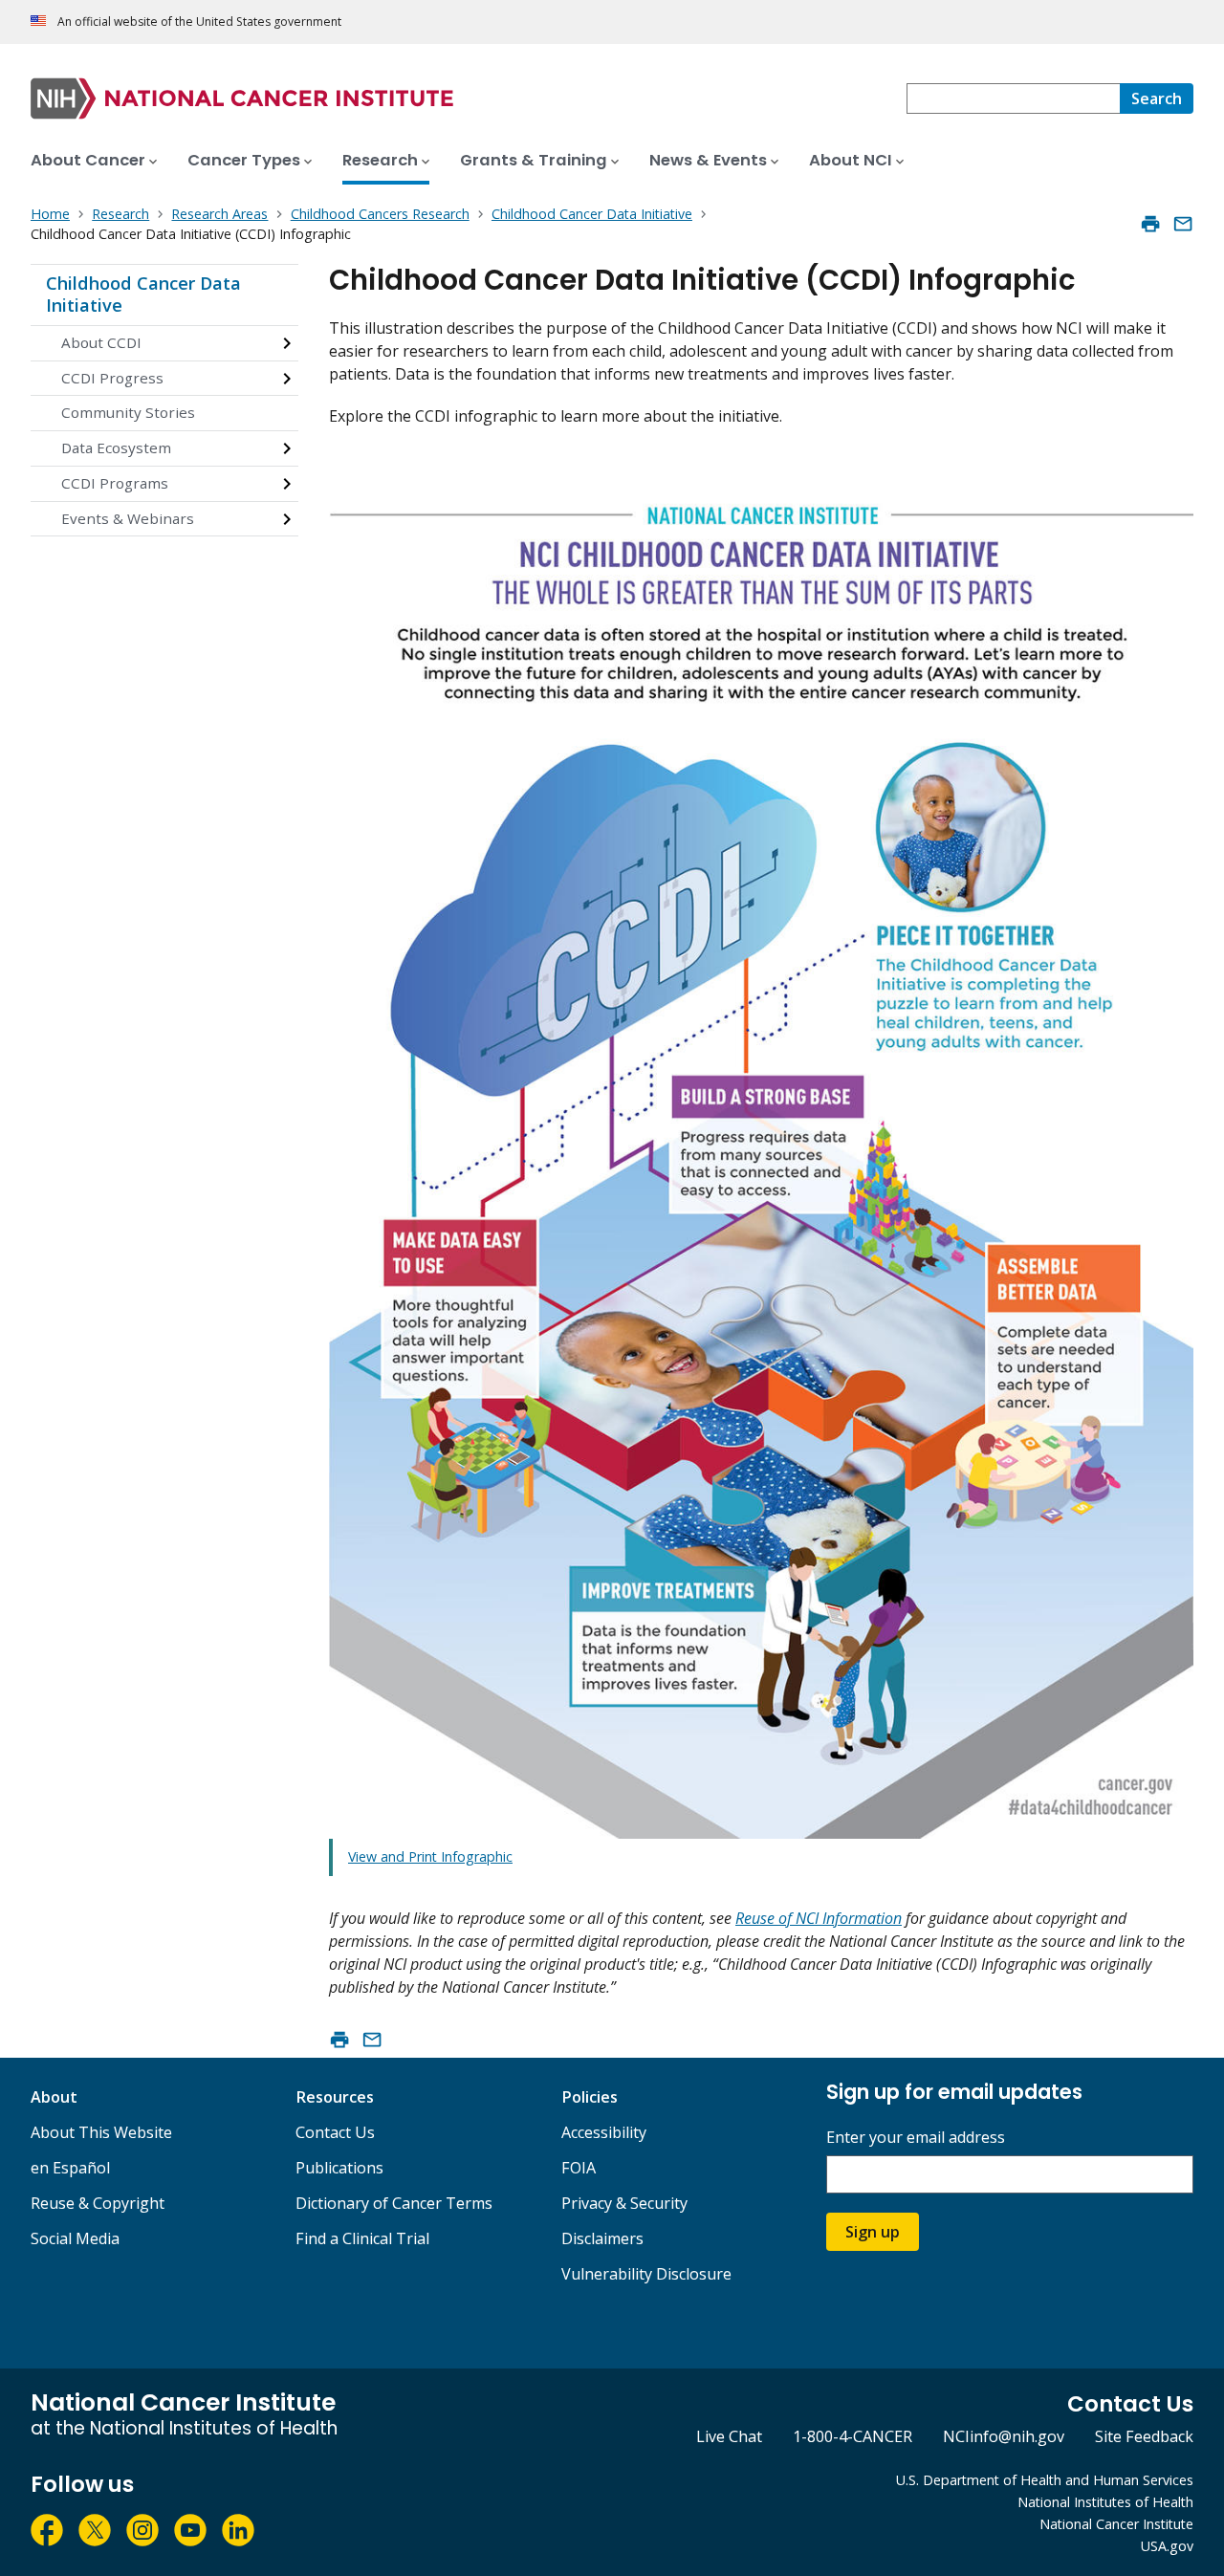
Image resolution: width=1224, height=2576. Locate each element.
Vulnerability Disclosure (646, 2274)
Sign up (873, 2232)
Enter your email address (916, 2138)
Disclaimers (602, 2238)
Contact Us (335, 2132)
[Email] (1183, 224)
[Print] (1150, 224)
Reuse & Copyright (98, 2203)
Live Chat (729, 2436)
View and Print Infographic (430, 1856)
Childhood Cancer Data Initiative (143, 295)
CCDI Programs (115, 483)
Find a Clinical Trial (362, 2238)
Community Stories (128, 412)
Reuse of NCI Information (819, 1918)
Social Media (75, 2238)
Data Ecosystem (116, 448)
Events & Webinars (128, 518)
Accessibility (604, 2132)
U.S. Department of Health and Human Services (1045, 2480)
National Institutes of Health (1105, 2502)
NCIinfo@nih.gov (1004, 2436)
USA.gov (1167, 2546)
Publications (339, 2168)
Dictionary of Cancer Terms (394, 2203)
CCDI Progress (112, 378)
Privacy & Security (624, 2203)
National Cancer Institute (1116, 2524)
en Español (70, 2168)
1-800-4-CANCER (852, 2436)
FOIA (579, 2168)
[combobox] (1013, 98)
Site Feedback (1144, 2436)
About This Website (101, 2132)
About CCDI (101, 342)
